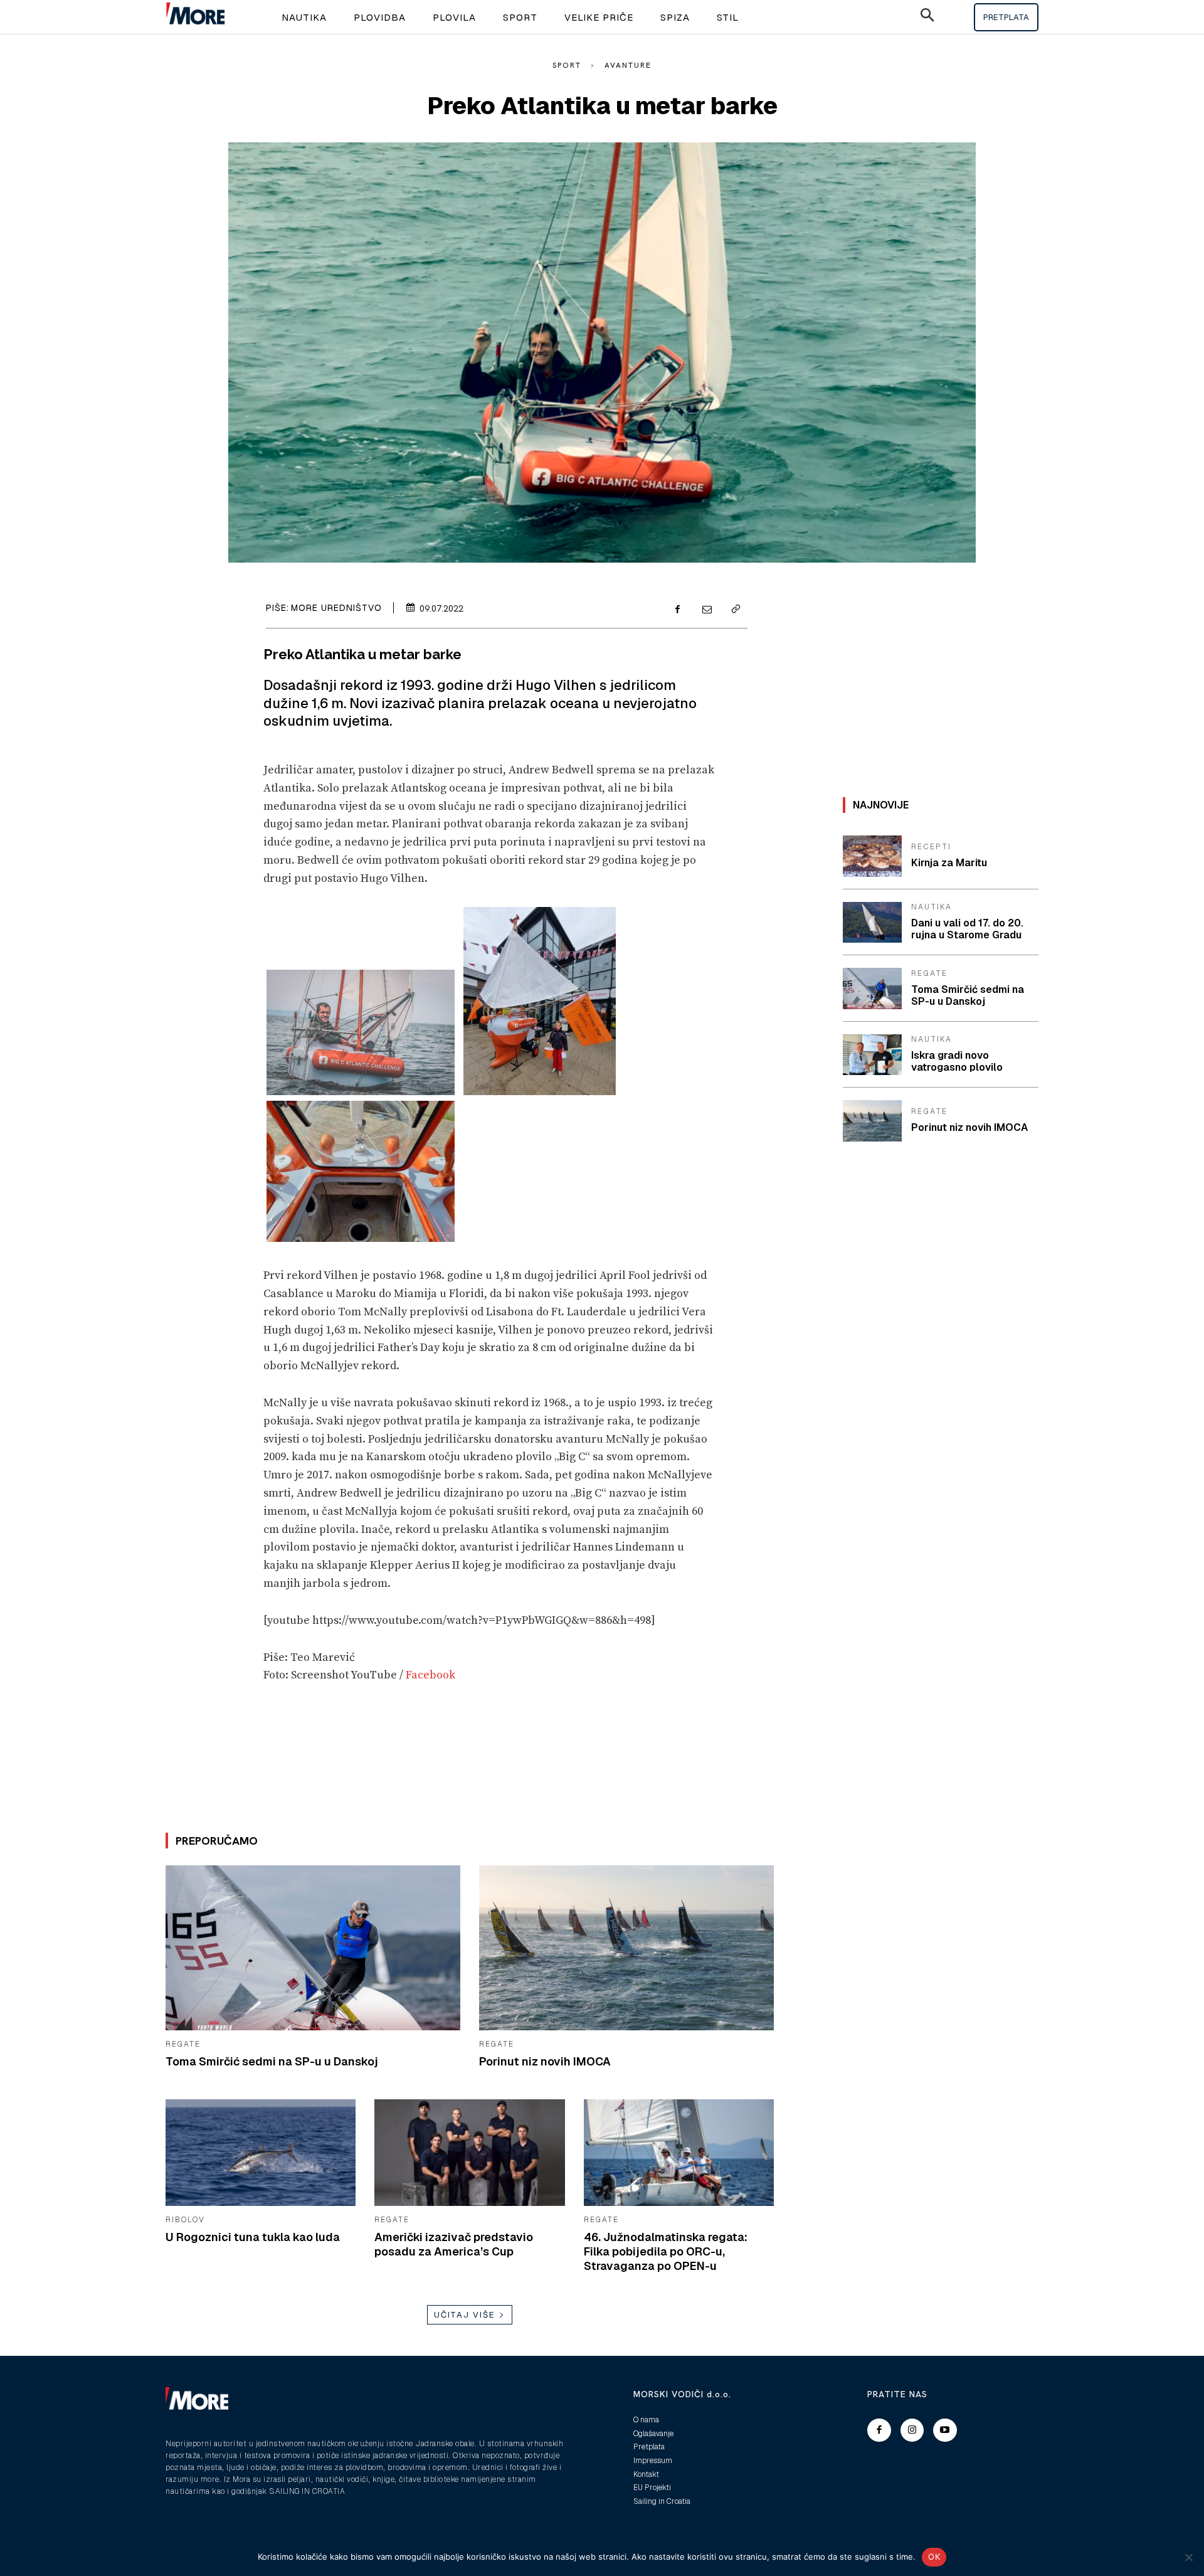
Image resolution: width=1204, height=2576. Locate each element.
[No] (1188, 2557)
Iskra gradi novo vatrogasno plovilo (957, 1061)
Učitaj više (465, 2315)
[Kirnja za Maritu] (872, 856)
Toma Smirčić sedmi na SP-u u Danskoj (272, 2061)
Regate (183, 2044)
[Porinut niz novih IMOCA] (626, 1948)
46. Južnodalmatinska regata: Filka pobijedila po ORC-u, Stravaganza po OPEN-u (666, 2252)
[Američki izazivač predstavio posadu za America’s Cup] (469, 2153)
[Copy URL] (735, 610)
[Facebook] (677, 610)
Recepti (931, 847)
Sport (567, 65)
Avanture (628, 65)
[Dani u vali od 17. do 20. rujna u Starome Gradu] (872, 923)
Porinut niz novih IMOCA (545, 2061)
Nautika (932, 907)
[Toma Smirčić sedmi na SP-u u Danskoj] (313, 1948)
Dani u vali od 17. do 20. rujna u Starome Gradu (967, 929)
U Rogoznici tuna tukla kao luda (253, 2237)
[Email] (706, 610)
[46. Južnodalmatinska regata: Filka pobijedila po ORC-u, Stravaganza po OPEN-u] (679, 2153)
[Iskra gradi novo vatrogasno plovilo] (872, 1055)
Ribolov (185, 2220)
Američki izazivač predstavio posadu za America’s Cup (454, 2244)
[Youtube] (945, 2430)
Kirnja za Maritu (949, 863)
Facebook (432, 1675)
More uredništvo (336, 608)
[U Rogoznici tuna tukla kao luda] (261, 2153)
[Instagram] (912, 2430)
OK (934, 2557)
